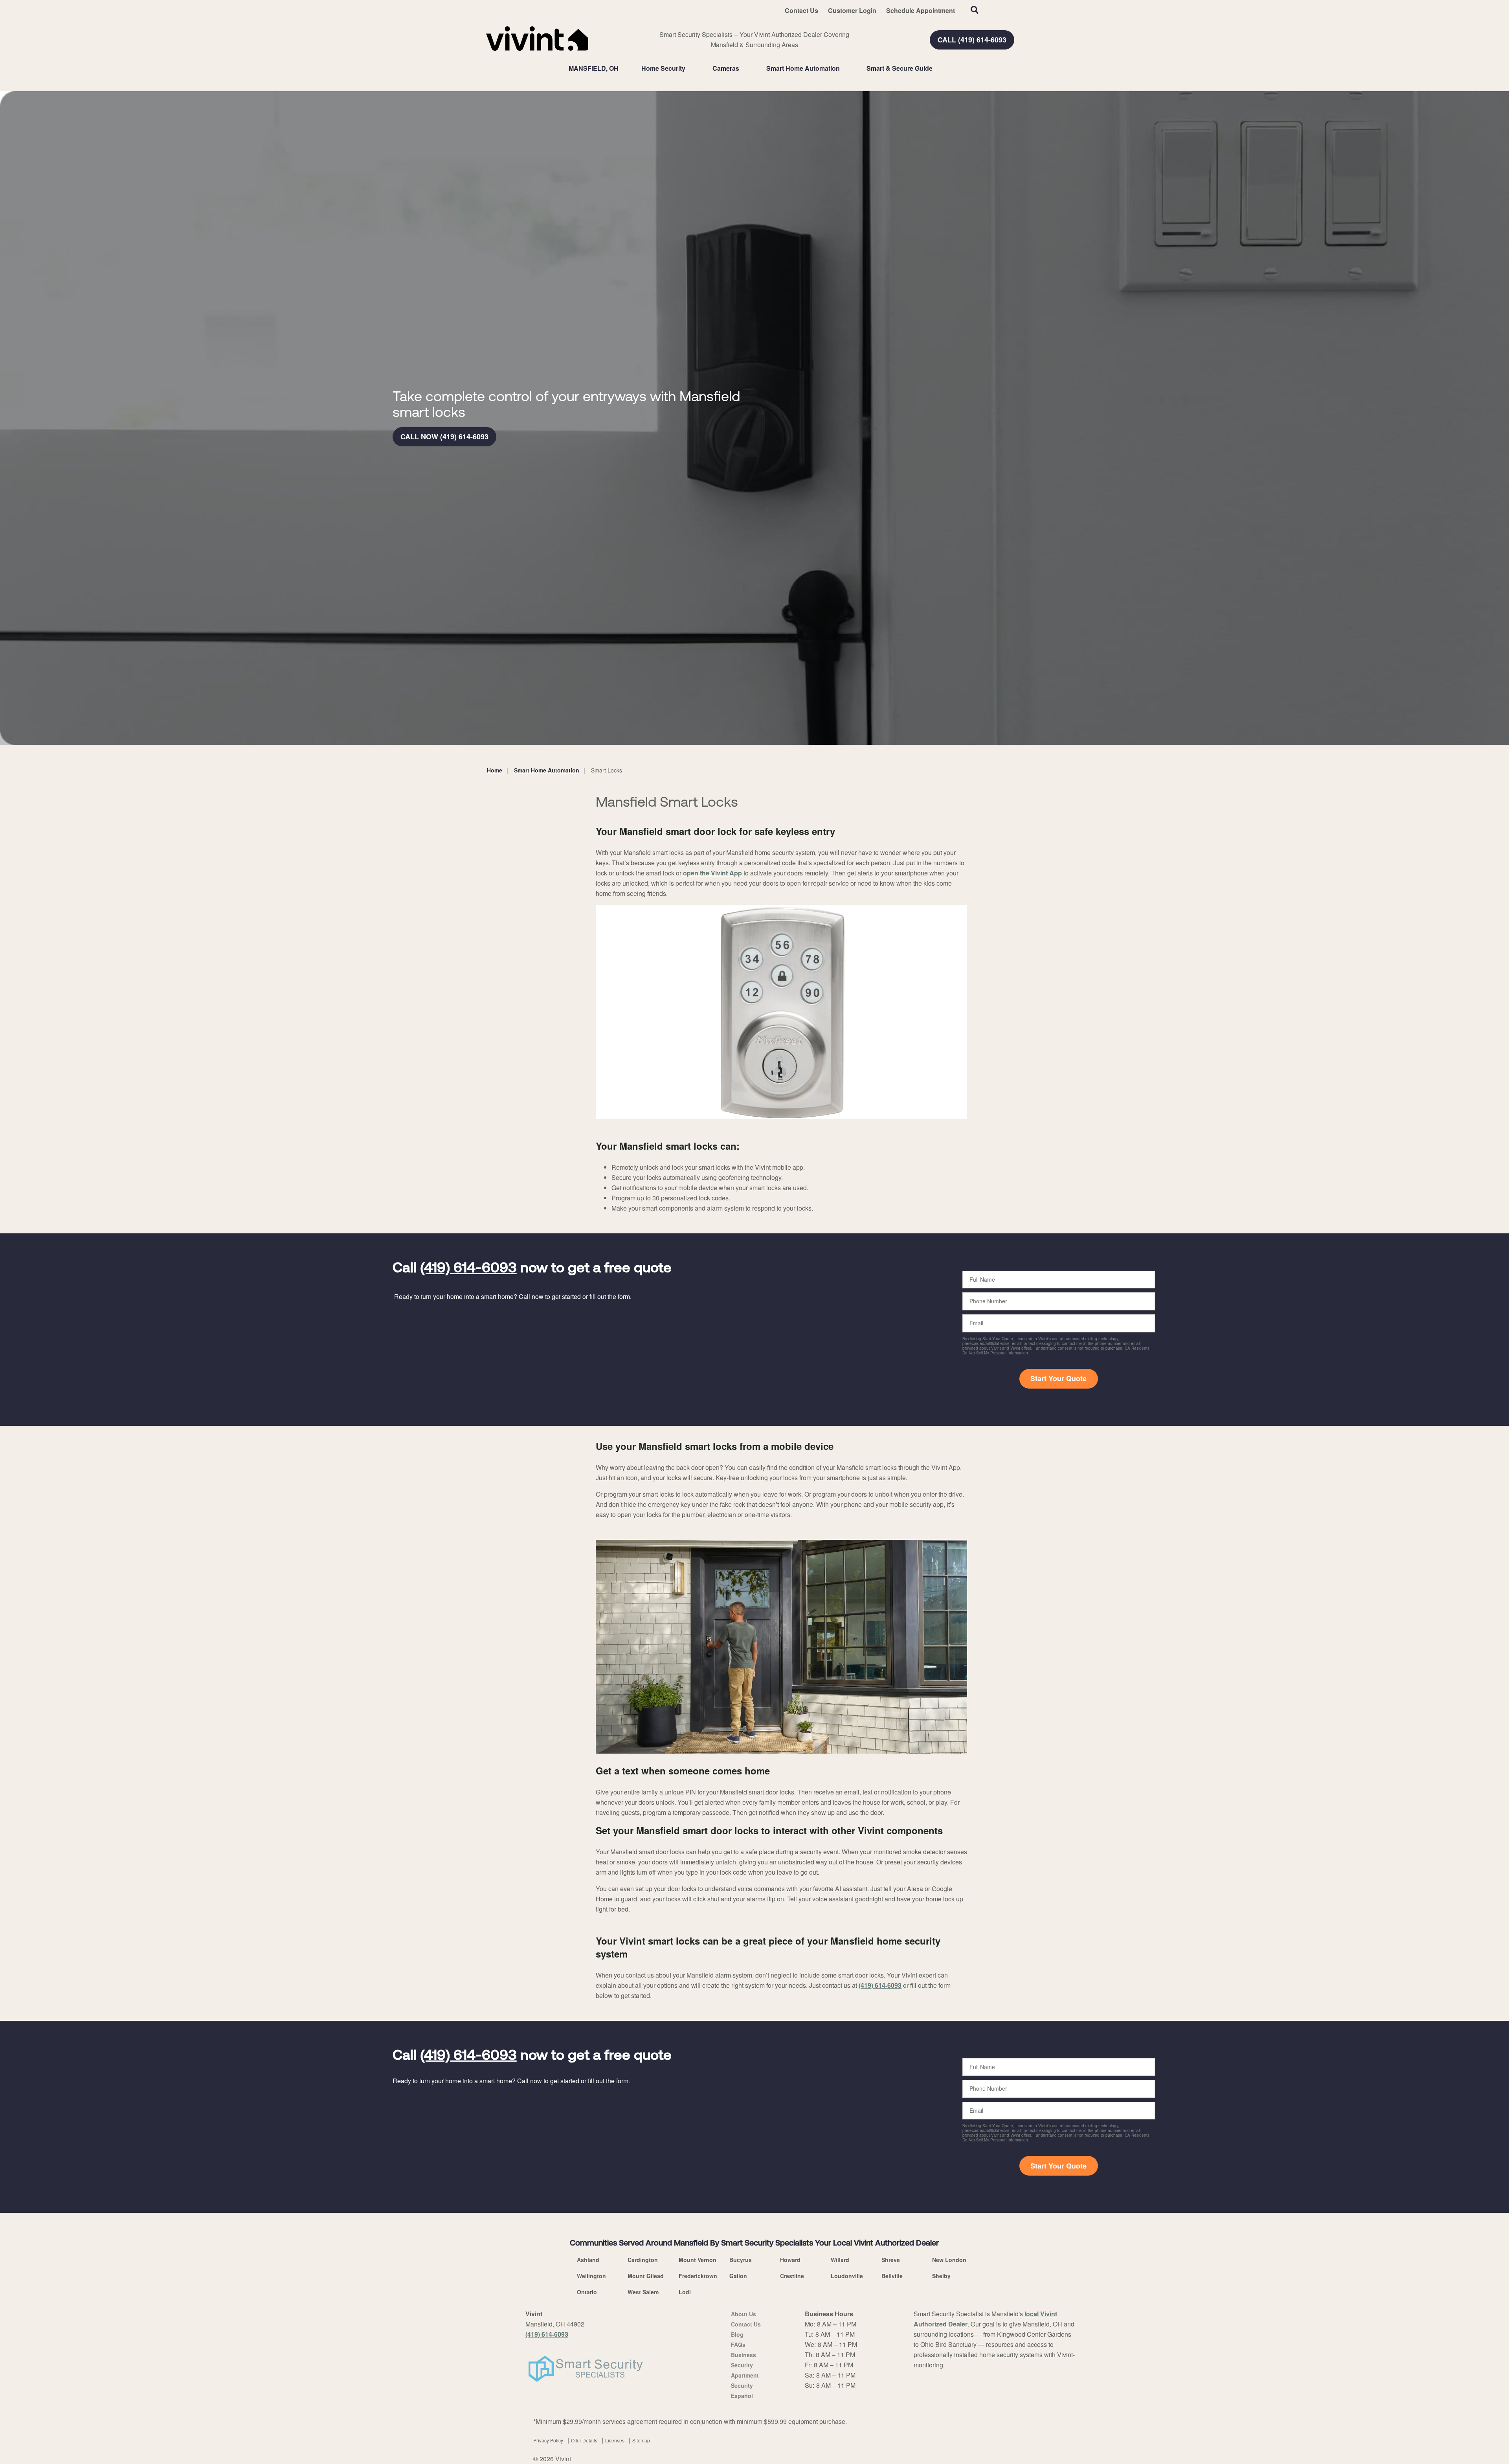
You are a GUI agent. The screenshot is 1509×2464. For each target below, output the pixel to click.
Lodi (685, 2292)
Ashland (588, 2260)
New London (949, 2260)
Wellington (591, 2276)
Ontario (587, 2292)
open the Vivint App (712, 873)
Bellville (892, 2276)
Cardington (643, 2260)
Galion (738, 2276)
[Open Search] (975, 10)
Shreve (891, 2260)
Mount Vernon (698, 2260)
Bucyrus (741, 2260)
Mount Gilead (646, 2276)
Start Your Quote (1058, 1378)
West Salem (643, 2292)
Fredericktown (698, 2276)
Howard (790, 2260)
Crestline (792, 2276)
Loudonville (847, 2276)
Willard (840, 2260)
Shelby (941, 2276)
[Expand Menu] (689, 68)
